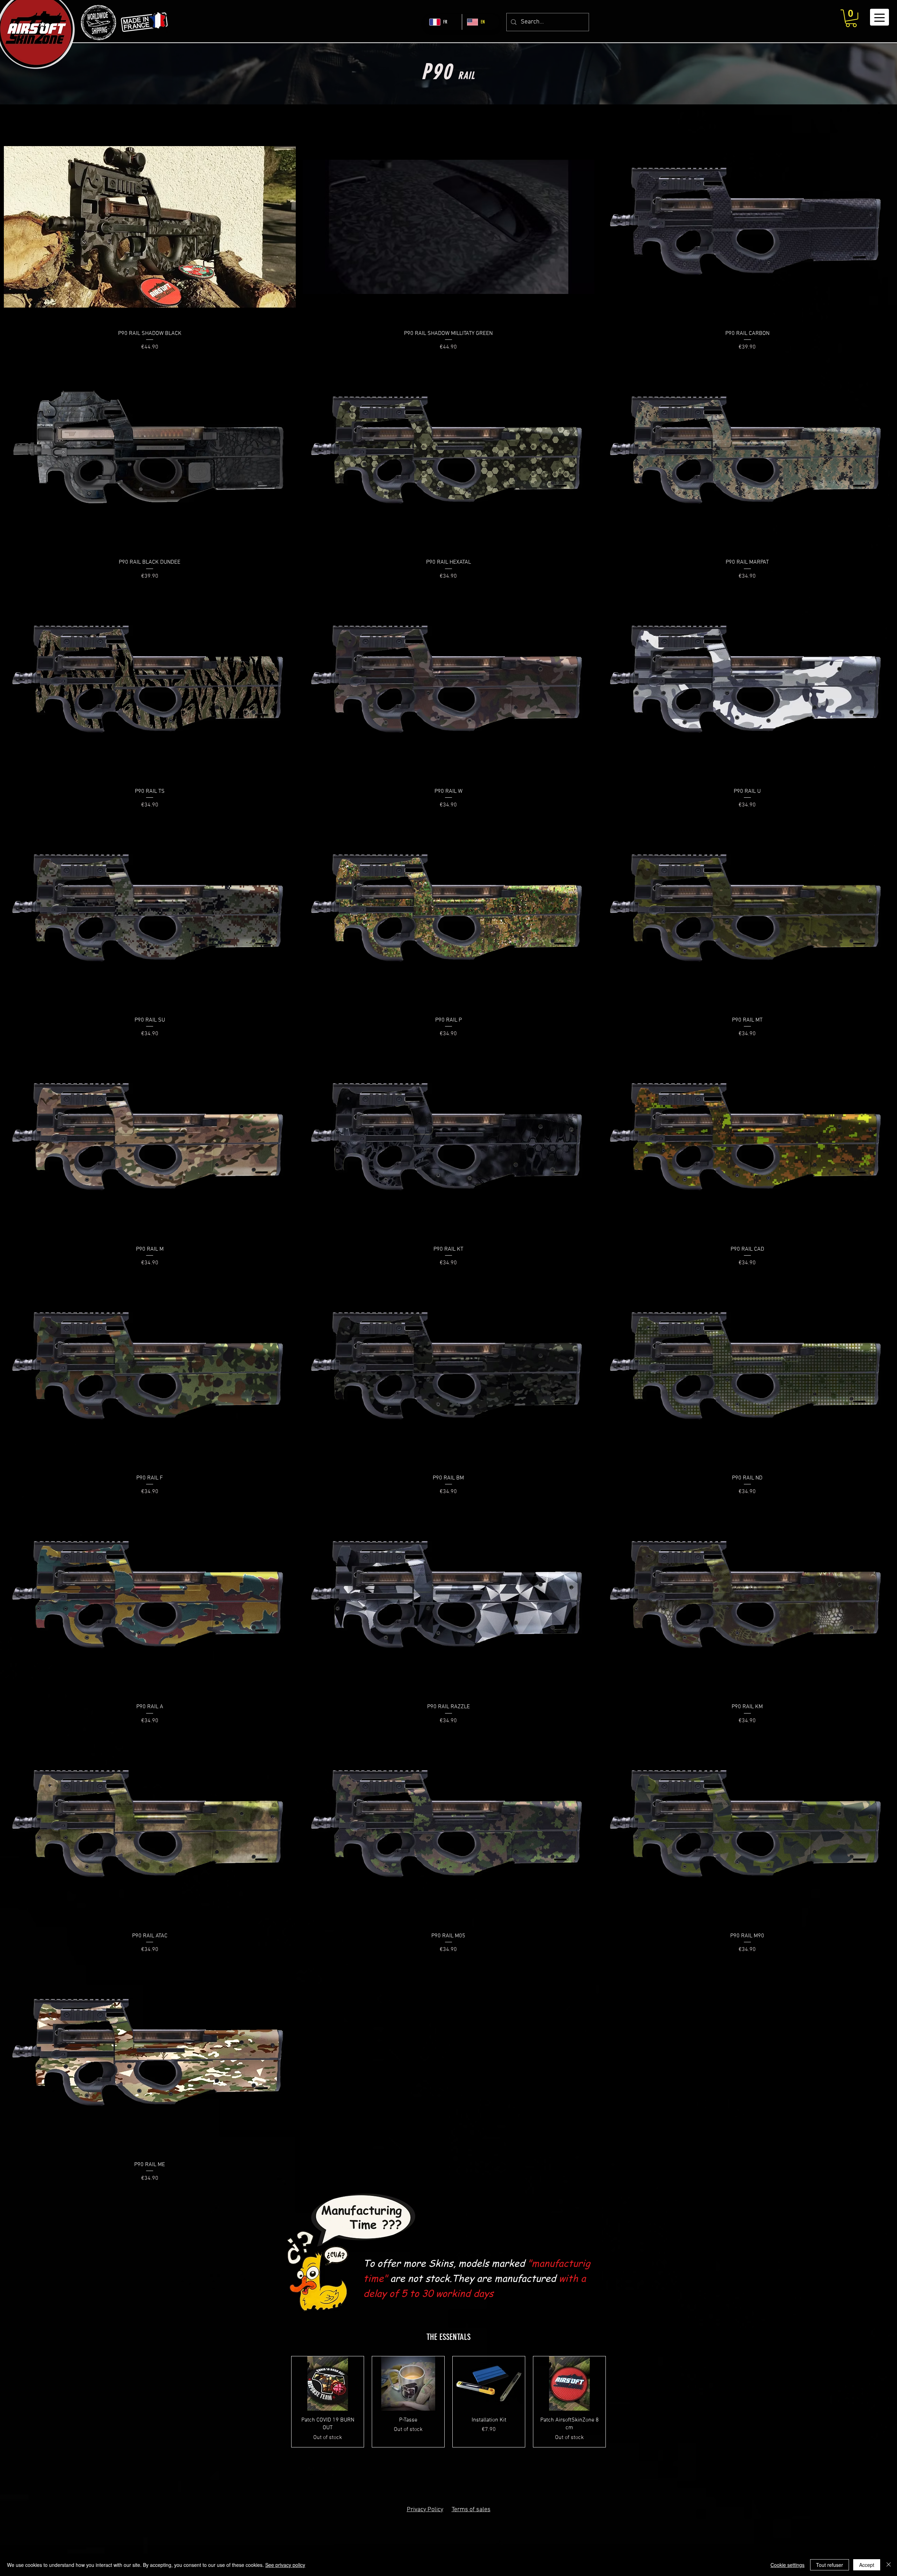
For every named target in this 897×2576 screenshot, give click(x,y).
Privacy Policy (425, 2510)
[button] (851, 18)
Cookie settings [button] (788, 2565)
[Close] (889, 2565)
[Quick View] (150, 227)
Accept (867, 2565)
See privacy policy (285, 2565)
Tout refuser (830, 2565)
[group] (448, 2402)
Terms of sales (471, 2510)
